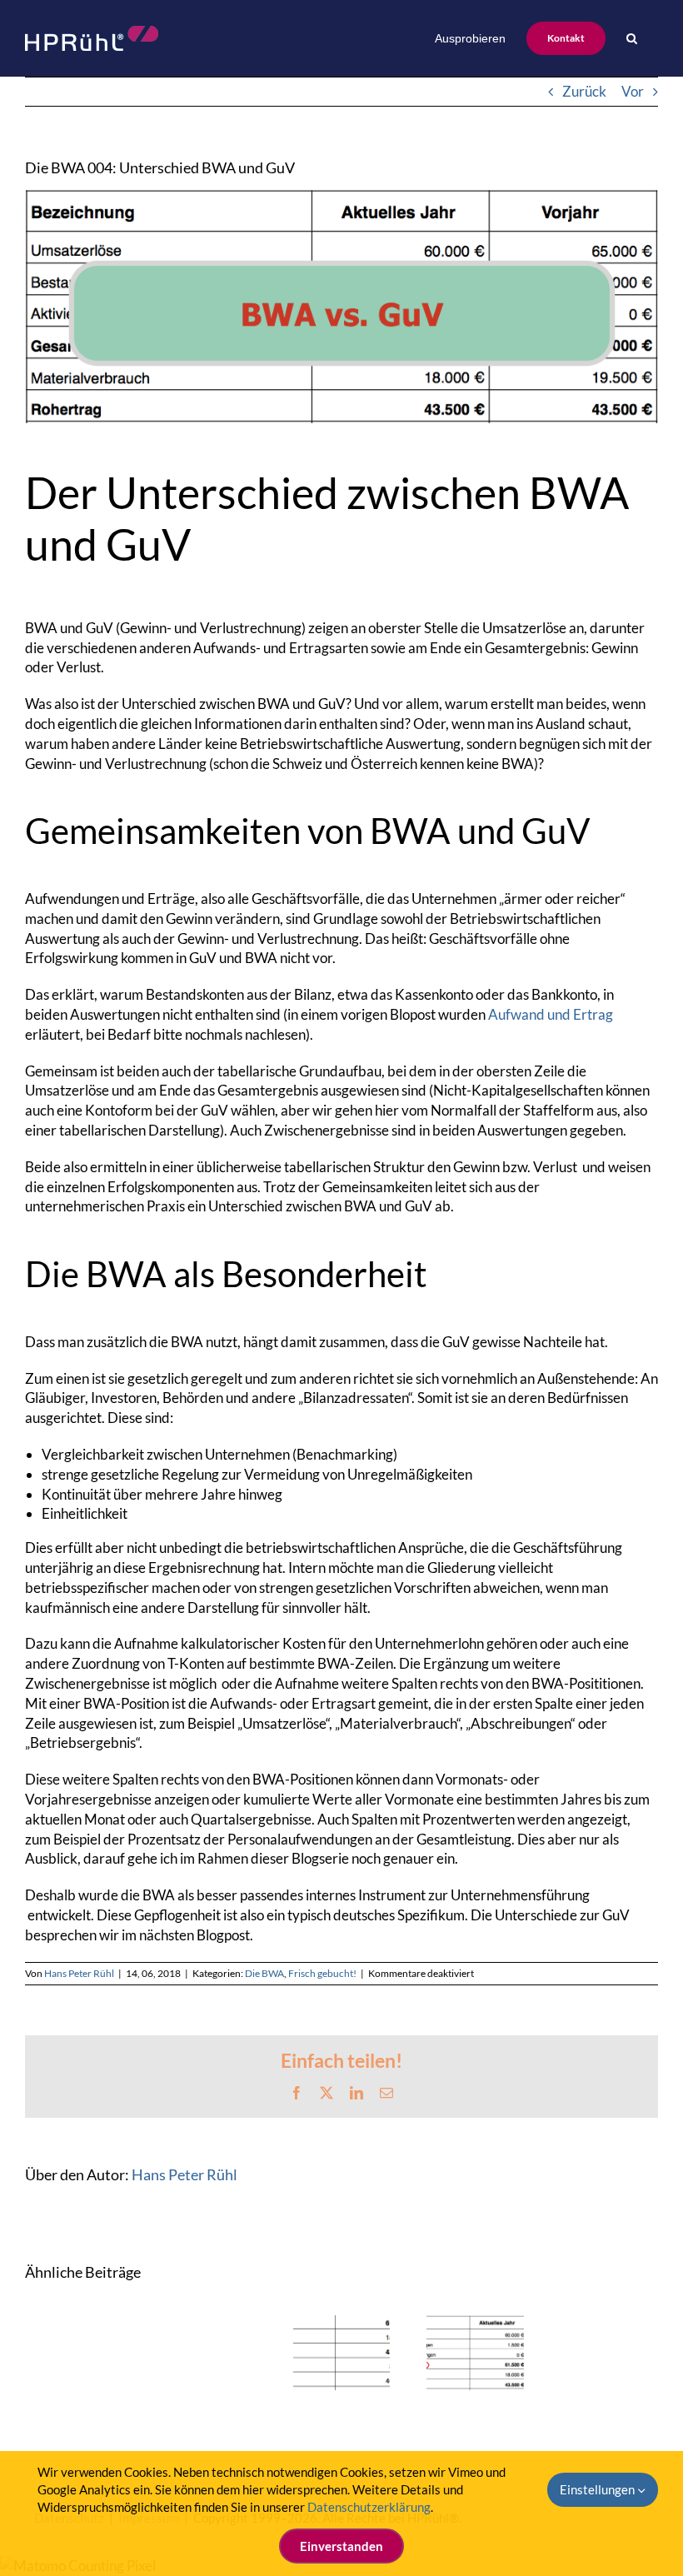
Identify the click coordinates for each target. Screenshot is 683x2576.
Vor (633, 91)
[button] (632, 38)
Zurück (584, 91)
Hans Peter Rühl (79, 1973)
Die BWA (264, 1973)
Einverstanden (341, 2546)
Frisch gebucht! (322, 1973)
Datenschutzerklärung (369, 2507)
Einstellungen (598, 2489)
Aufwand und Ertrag (551, 1014)
